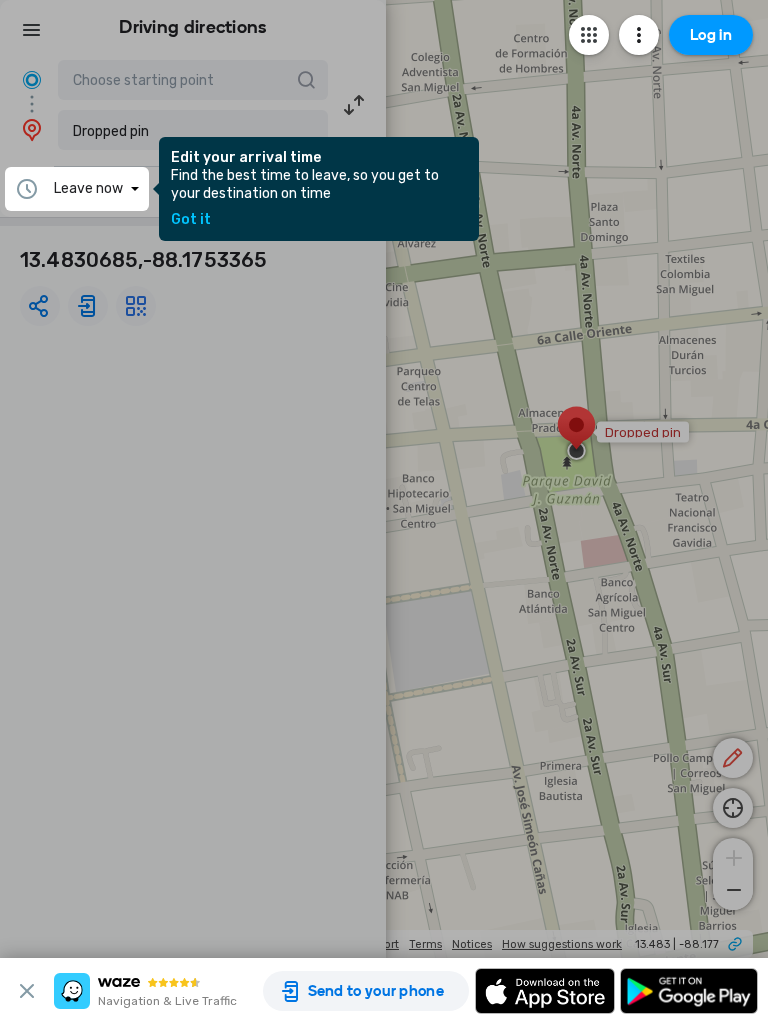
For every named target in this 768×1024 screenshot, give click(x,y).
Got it (191, 220)
